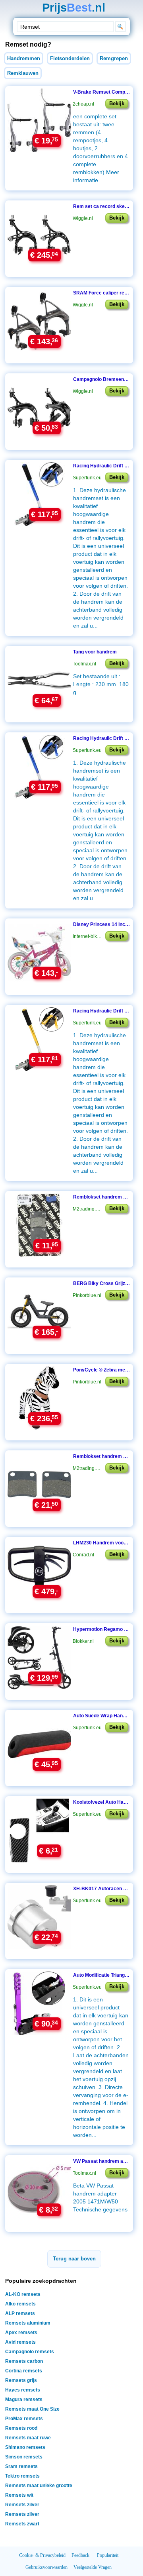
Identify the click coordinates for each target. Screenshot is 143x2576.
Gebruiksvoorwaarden (46, 2567)
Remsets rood (21, 2428)
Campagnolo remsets (30, 2352)
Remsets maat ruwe (28, 2438)
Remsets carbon (24, 2361)
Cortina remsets (24, 2371)
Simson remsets (24, 2457)
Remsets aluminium (28, 2323)
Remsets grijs (21, 2380)
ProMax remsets (24, 2419)
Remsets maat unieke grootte (39, 2486)
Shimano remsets (25, 2447)
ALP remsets (20, 2313)
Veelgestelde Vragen (93, 2567)
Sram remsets (21, 2466)
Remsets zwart (22, 2524)
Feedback (80, 2555)
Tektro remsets (22, 2476)
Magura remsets (24, 2399)
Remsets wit (19, 2495)
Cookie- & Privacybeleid (42, 2555)
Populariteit (108, 2555)
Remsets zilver (22, 2505)
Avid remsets (20, 2342)
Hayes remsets (23, 2390)
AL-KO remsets (23, 2294)
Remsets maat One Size (32, 2409)
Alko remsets (20, 2304)
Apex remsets (21, 2333)
